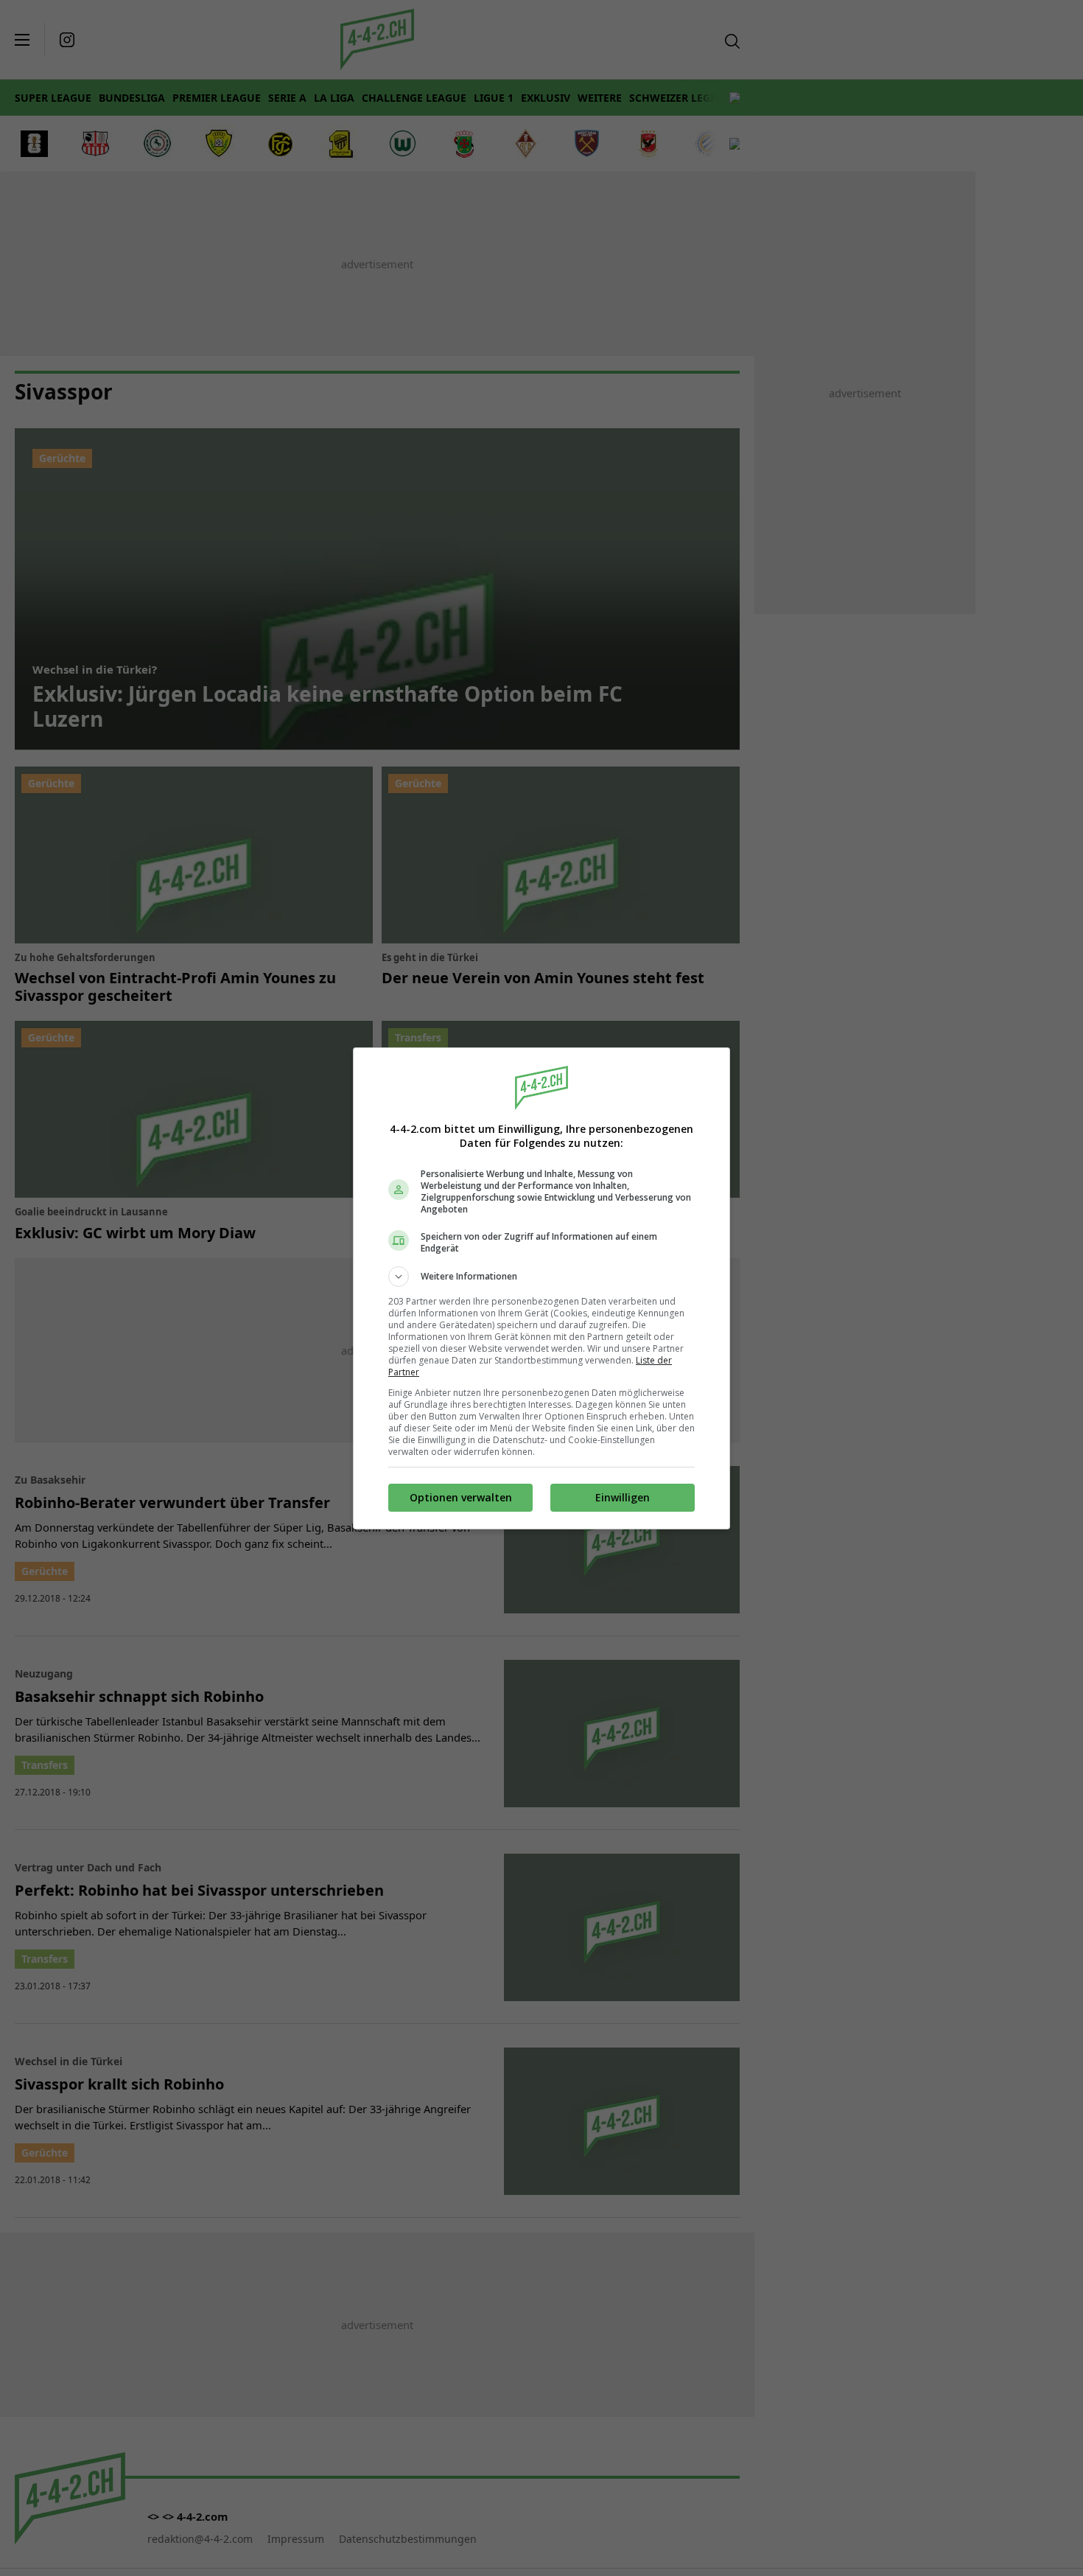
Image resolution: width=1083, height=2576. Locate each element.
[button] (541, 1277)
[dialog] (541, 1288)
